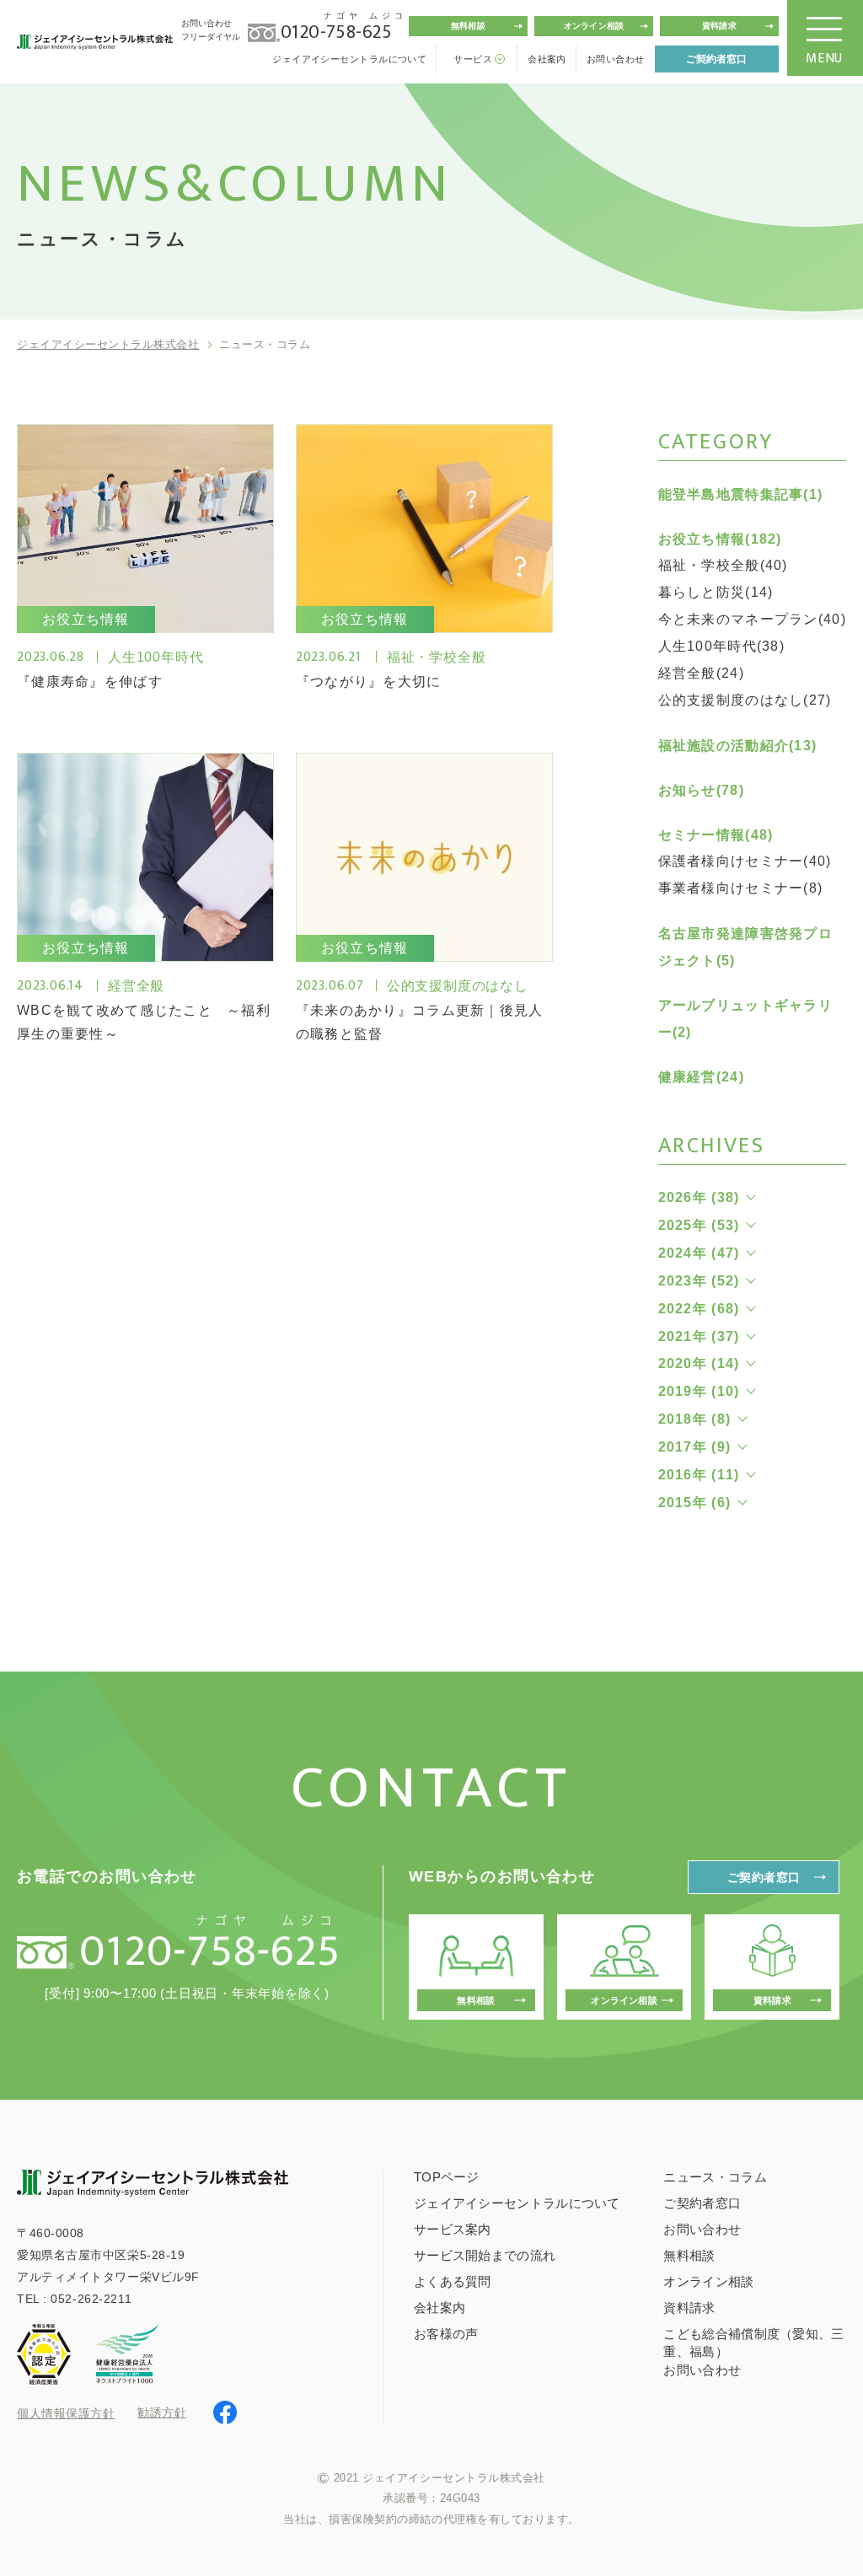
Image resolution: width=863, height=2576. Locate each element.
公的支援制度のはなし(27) (745, 700)
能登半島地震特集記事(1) (741, 494)
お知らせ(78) (701, 790)
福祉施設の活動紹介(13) (738, 746)
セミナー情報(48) (716, 835)
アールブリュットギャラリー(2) (745, 1019)
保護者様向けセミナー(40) (745, 861)
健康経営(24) (701, 1077)
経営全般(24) (701, 673)
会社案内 (547, 59)
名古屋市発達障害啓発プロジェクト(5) (745, 947)
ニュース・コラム (715, 2177)
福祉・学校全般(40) (723, 565)
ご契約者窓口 (716, 59)
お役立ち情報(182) (720, 539)
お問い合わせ (616, 59)
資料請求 (719, 26)
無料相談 (468, 26)
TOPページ (447, 2177)
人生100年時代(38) (721, 646)
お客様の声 (446, 2334)
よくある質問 (453, 2281)
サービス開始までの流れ (485, 2255)
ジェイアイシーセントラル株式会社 (108, 344)
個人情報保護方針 (66, 2413)
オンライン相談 (594, 26)
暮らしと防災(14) (716, 592)
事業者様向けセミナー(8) (741, 888)
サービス (473, 59)
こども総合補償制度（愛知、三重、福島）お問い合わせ (753, 2352)
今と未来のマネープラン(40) (752, 619)
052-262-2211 (91, 2299)
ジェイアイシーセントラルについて (349, 59)
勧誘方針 (162, 2412)
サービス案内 (453, 2229)
